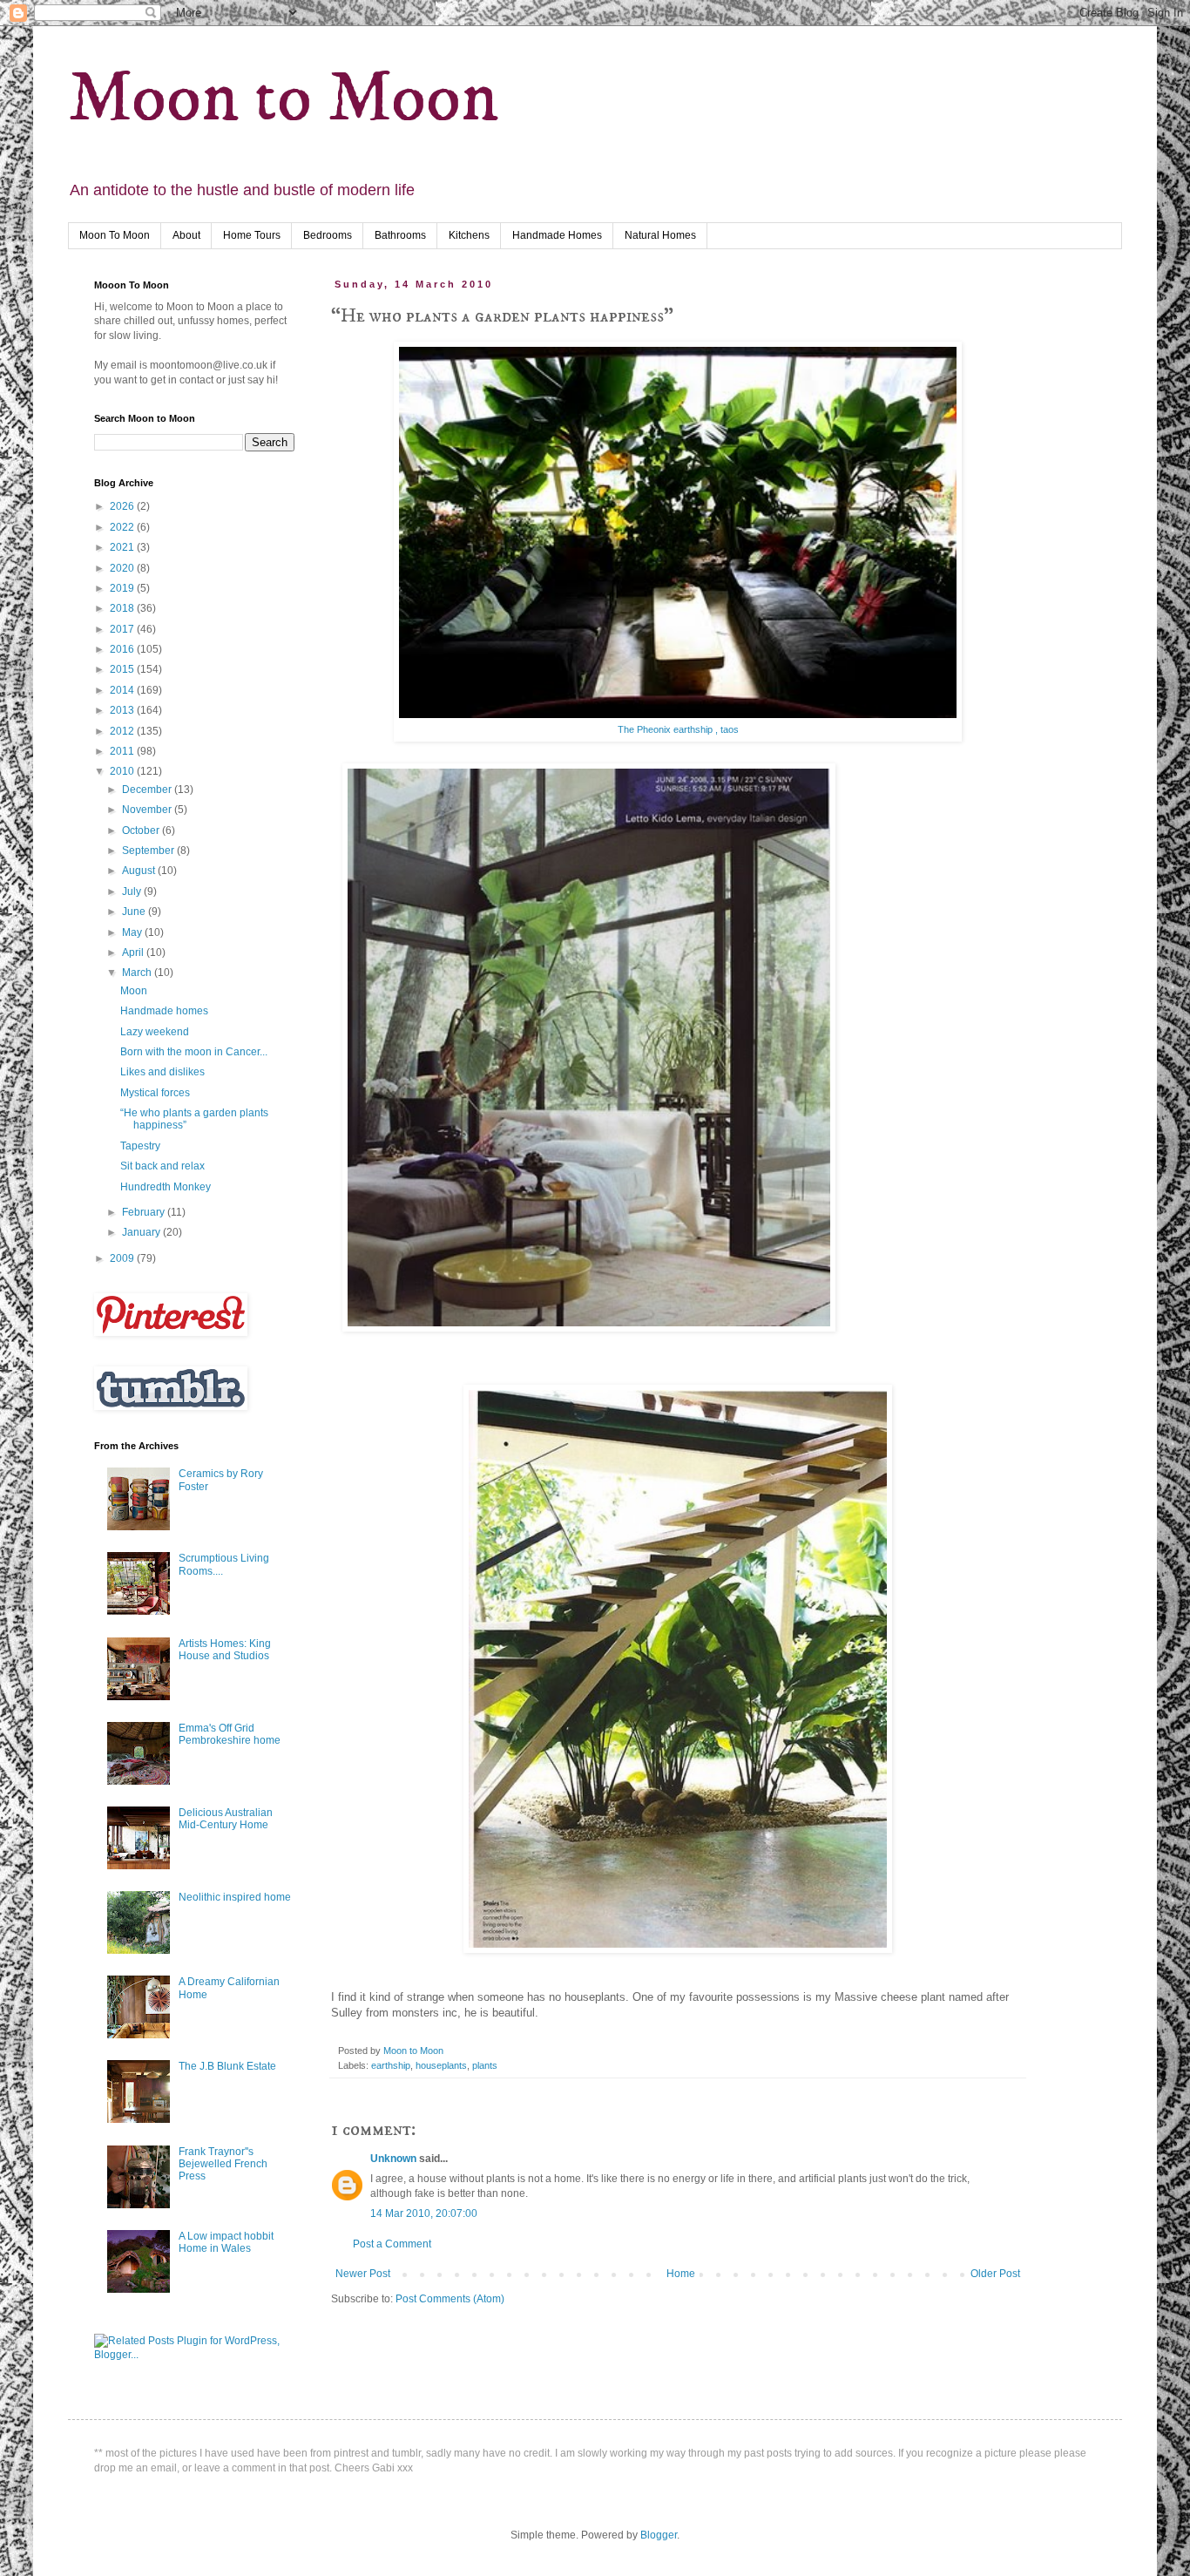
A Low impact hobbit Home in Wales (226, 2242)
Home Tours (252, 235)
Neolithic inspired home (235, 1897)
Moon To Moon (115, 235)
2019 (123, 588)
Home (681, 2274)
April (134, 952)
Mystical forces (155, 1093)
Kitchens (469, 235)
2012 (123, 731)
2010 (123, 771)
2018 (123, 608)
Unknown (393, 2159)
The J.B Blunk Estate (227, 2066)
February (145, 1212)
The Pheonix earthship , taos (678, 729)
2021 (123, 547)
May (133, 932)
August (140, 871)
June (135, 912)
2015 (123, 669)
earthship (391, 2065)
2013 (123, 710)
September (149, 851)
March (138, 973)
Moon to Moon (283, 99)
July (133, 891)
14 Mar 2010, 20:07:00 (424, 2213)
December (148, 790)
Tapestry (140, 1146)
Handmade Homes (557, 235)
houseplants (441, 2065)
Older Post (995, 2274)
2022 (123, 527)
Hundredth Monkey (166, 1187)
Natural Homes (660, 235)
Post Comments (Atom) (450, 2299)
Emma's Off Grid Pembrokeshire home (230, 1734)
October (142, 830)
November (148, 810)
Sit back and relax (162, 1166)
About (186, 235)
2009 (123, 1258)
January (142, 1232)
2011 (123, 751)
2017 (123, 629)
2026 (123, 506)
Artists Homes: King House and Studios (225, 1650)
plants (485, 2065)
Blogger (659, 2535)
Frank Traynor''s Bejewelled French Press (223, 2164)
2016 (123, 649)
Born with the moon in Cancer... (194, 1052)
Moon (134, 991)
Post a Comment (392, 2244)
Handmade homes (164, 1011)
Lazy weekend (155, 1032)
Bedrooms (328, 235)
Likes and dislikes (162, 1072)
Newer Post (363, 2274)
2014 (123, 690)
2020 (123, 568)
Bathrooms (400, 235)
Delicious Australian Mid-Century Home (226, 1819)
